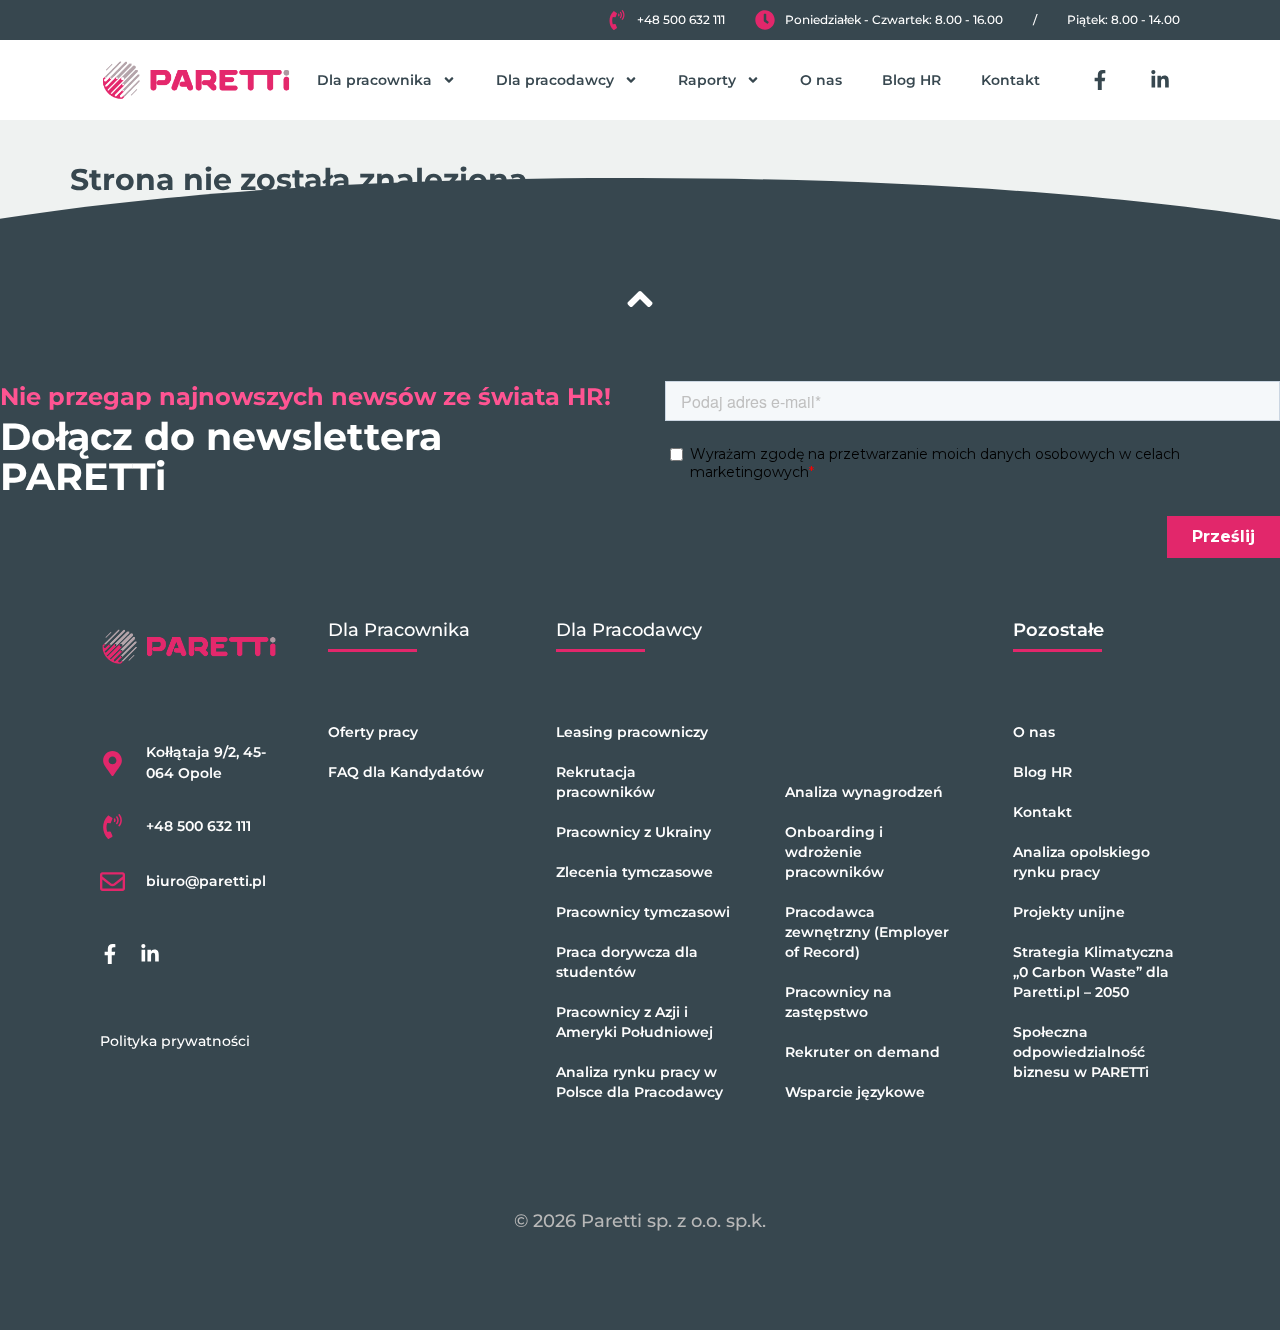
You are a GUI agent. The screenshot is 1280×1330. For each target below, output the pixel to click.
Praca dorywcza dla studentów (627, 962)
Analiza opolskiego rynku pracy (1081, 862)
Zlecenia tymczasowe (634, 872)
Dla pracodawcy (555, 80)
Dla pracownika (374, 80)
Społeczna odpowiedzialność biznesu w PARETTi (1081, 1052)
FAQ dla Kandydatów (406, 772)
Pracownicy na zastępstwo (838, 1002)
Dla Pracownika (399, 630)
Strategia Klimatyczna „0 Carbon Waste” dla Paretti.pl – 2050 (1093, 972)
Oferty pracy (373, 732)
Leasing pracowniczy (632, 732)
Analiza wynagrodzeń (864, 792)
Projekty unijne (1069, 912)
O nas (821, 80)
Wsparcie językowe (855, 1092)
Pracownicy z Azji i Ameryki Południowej (634, 1022)
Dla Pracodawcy (629, 630)
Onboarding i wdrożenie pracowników (834, 852)
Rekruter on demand (862, 1052)
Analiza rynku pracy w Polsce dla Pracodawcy (639, 1082)
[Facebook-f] (1100, 80)
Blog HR (911, 80)
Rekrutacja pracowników (605, 782)
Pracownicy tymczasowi (643, 912)
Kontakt (1010, 80)
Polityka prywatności (175, 1041)
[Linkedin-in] (1160, 80)
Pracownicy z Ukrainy (633, 832)
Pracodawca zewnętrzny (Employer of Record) (867, 932)
